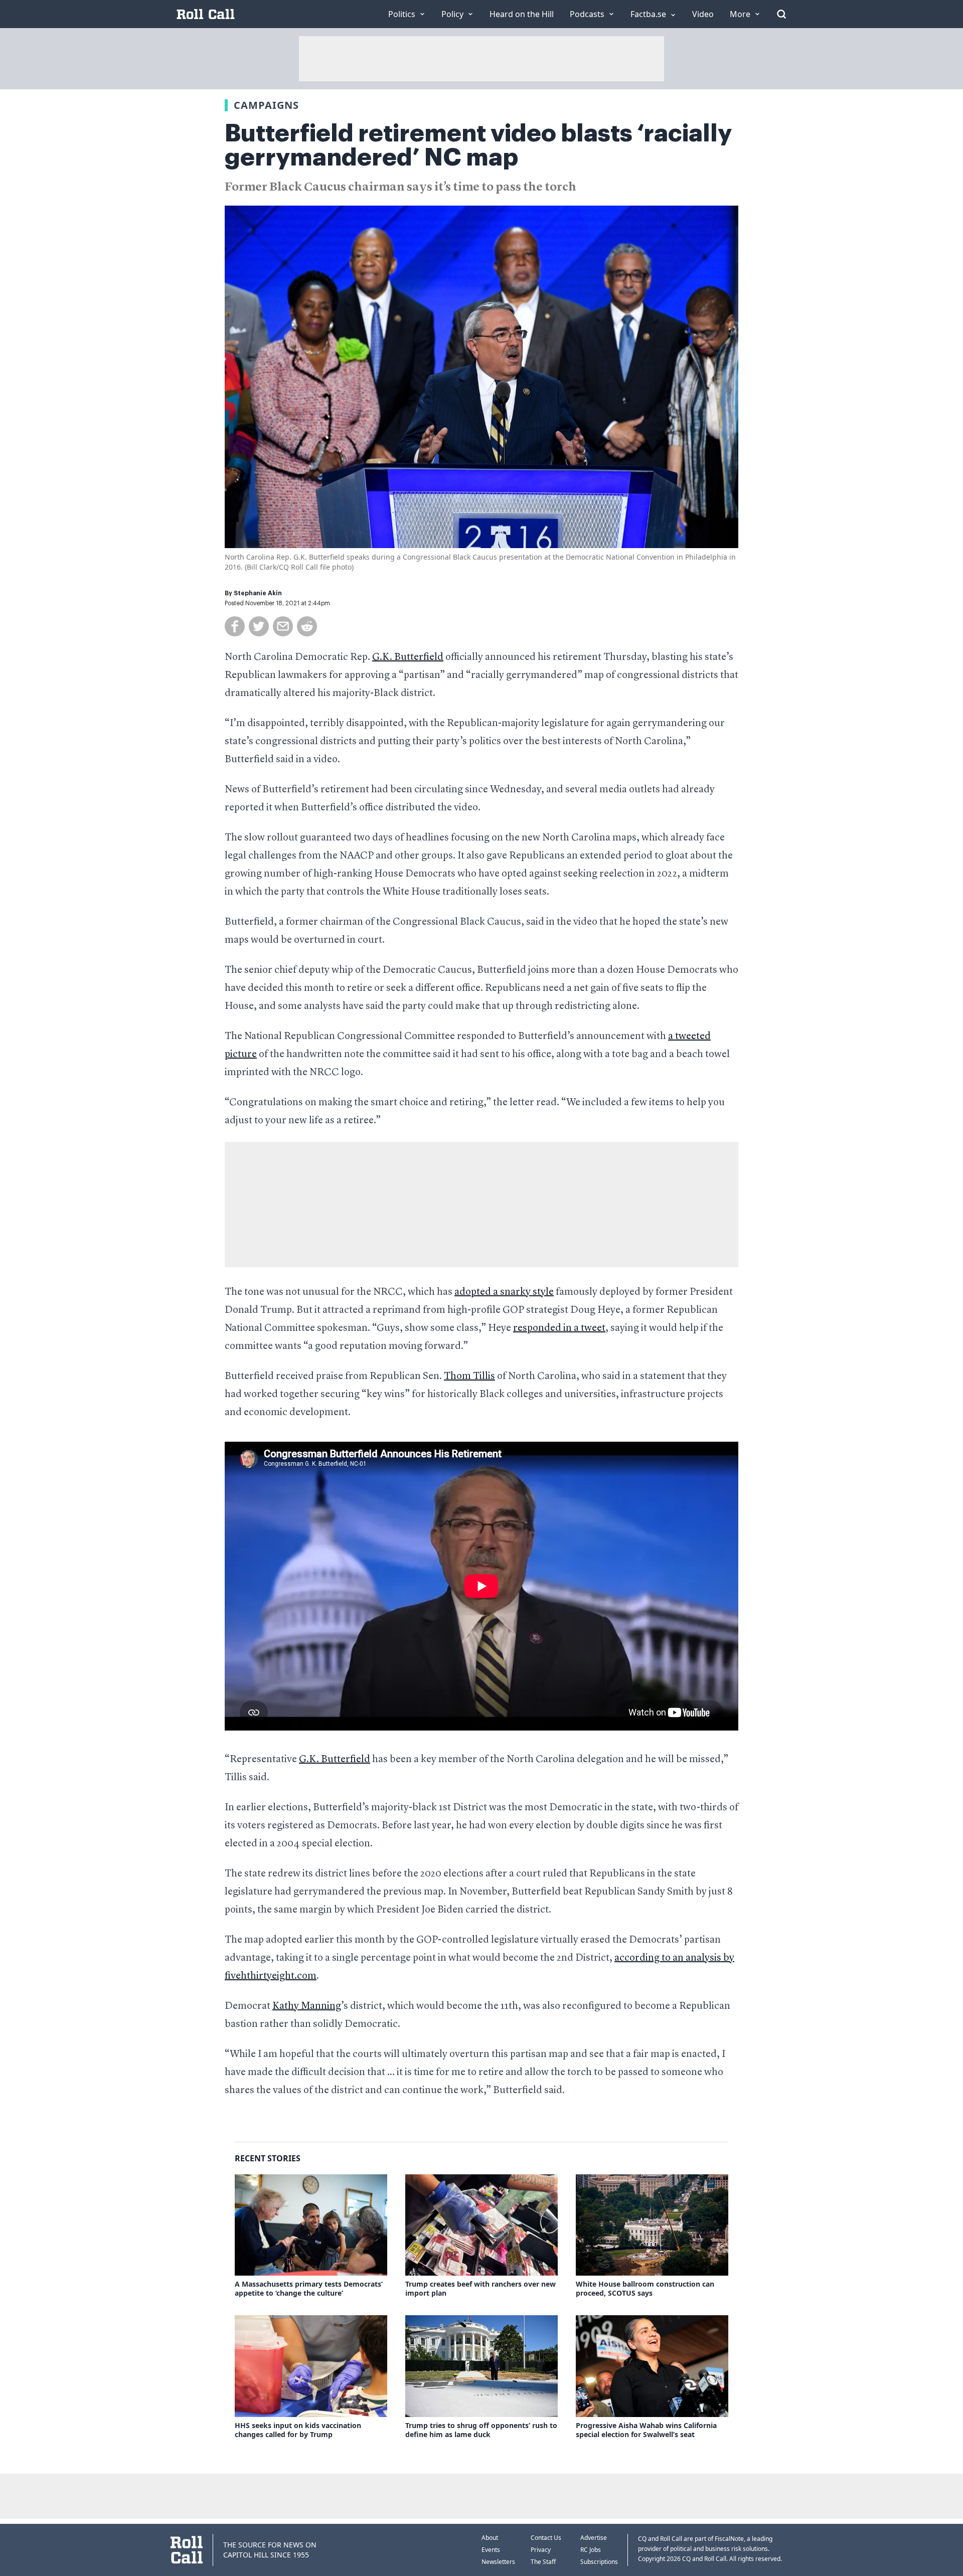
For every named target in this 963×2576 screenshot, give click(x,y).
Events (491, 2550)
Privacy (541, 2550)
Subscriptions (599, 2562)
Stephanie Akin (258, 593)
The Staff (543, 2562)
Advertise (594, 2538)
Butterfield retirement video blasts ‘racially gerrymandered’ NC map (478, 145)
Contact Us (546, 2538)
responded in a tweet (559, 1328)
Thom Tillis (469, 1377)
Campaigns (266, 105)
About (490, 2538)
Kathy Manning (307, 2006)
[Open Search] (781, 14)
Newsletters (498, 2562)
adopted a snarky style (504, 1292)
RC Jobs (591, 2550)
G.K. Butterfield (408, 657)
